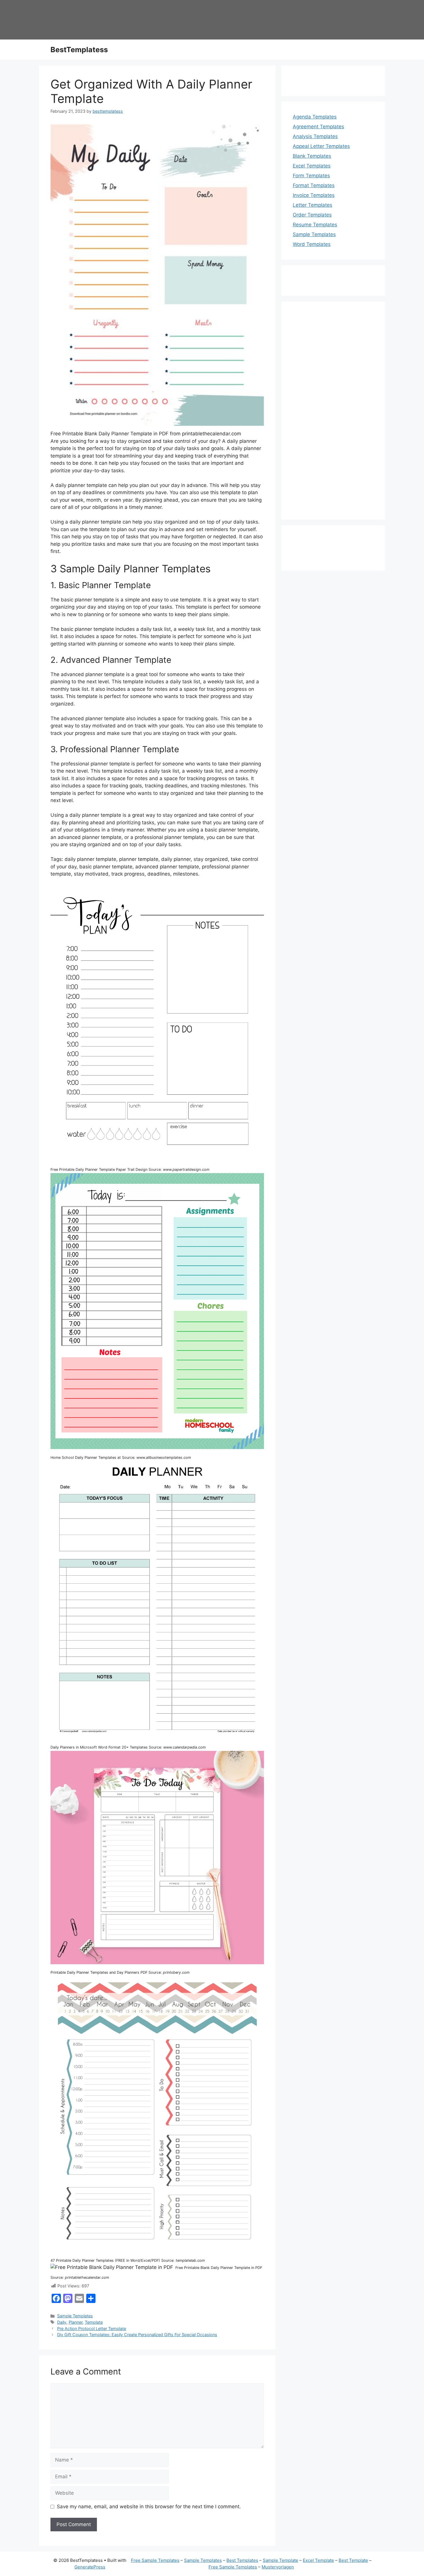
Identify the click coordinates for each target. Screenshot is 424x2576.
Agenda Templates (315, 117)
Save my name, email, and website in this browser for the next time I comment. (149, 2507)
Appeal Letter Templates (321, 146)
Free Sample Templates (155, 2560)
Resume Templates (315, 225)
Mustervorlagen (278, 2567)
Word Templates (312, 244)
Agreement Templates (318, 127)
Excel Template (318, 2560)
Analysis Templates (315, 136)
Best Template (353, 2560)
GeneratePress (90, 2567)
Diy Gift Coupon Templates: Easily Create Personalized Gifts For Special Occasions (137, 2335)
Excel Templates (312, 166)
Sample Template (281, 2560)
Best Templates (242, 2560)
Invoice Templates (314, 195)
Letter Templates (313, 205)
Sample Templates (75, 2316)
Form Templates (311, 176)
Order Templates (312, 215)
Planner (76, 2322)
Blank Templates (312, 156)
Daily (62, 2322)
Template (94, 2322)
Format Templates (314, 185)
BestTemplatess (79, 50)
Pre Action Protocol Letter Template (92, 2328)
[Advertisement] (333, 414)
